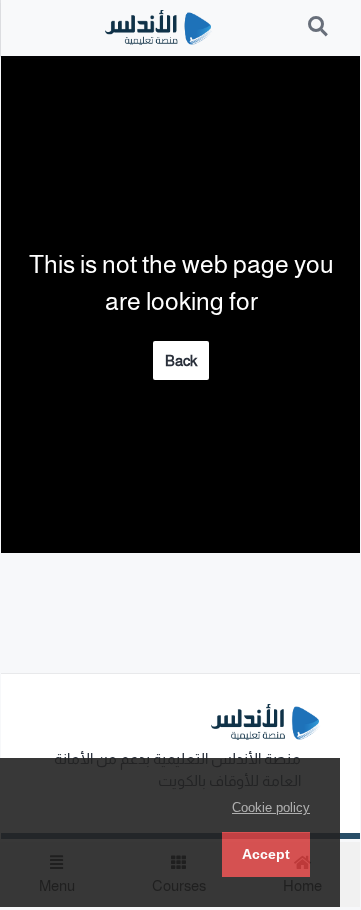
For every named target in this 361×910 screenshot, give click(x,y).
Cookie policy (271, 807)
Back (181, 360)
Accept (266, 854)
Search (319, 15)
